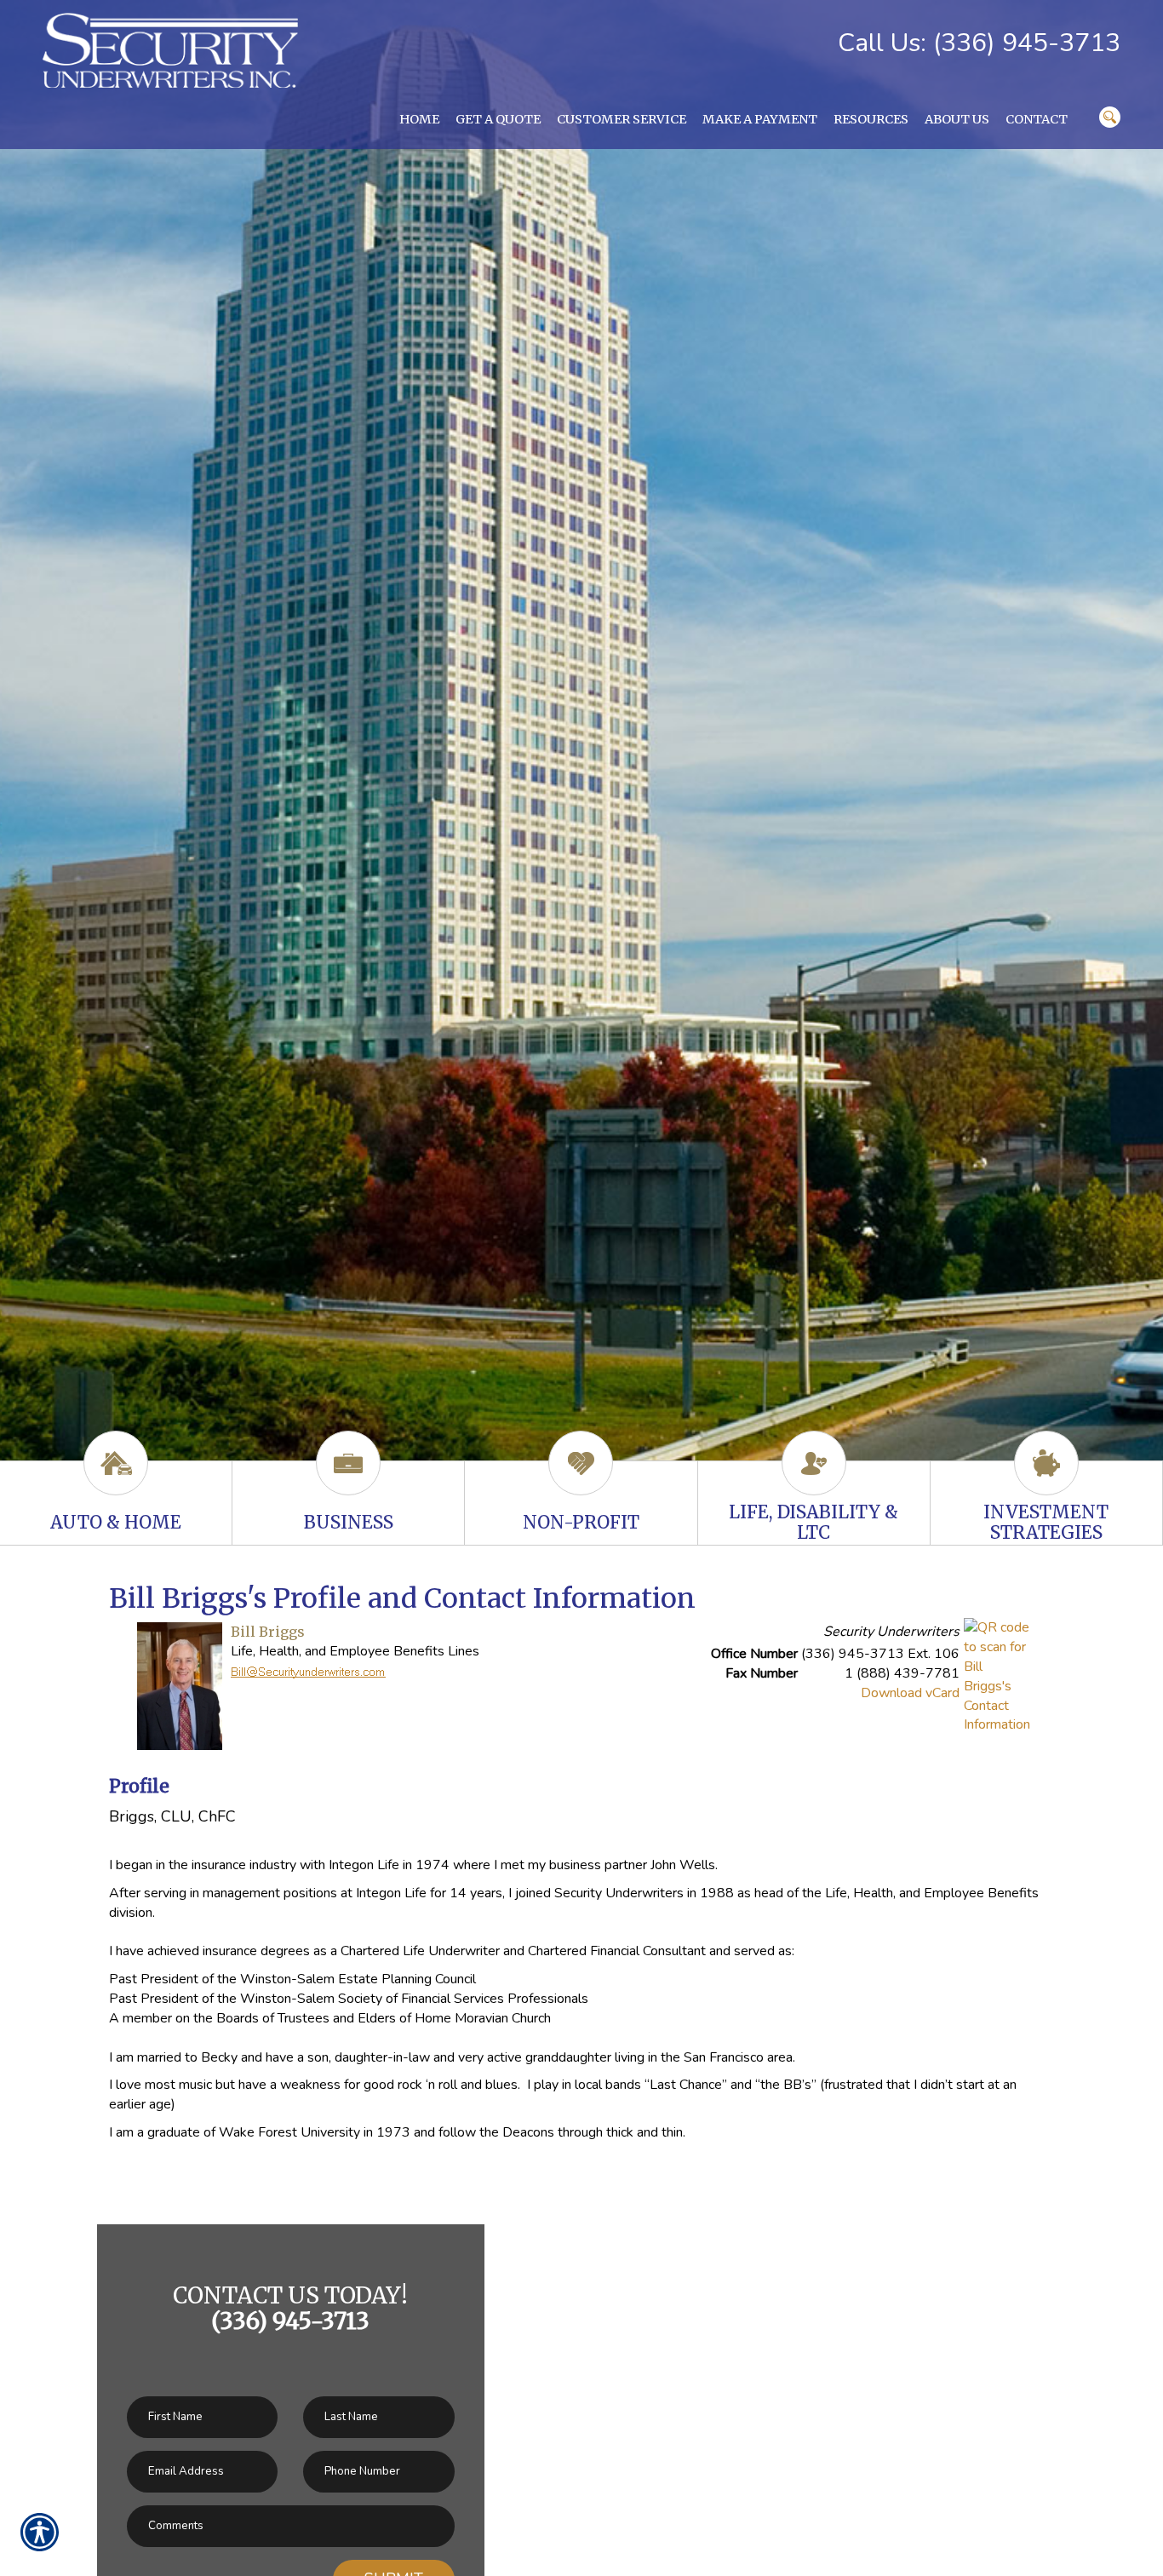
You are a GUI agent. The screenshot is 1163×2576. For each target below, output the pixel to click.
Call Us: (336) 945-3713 (979, 43)
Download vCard (910, 1693)
